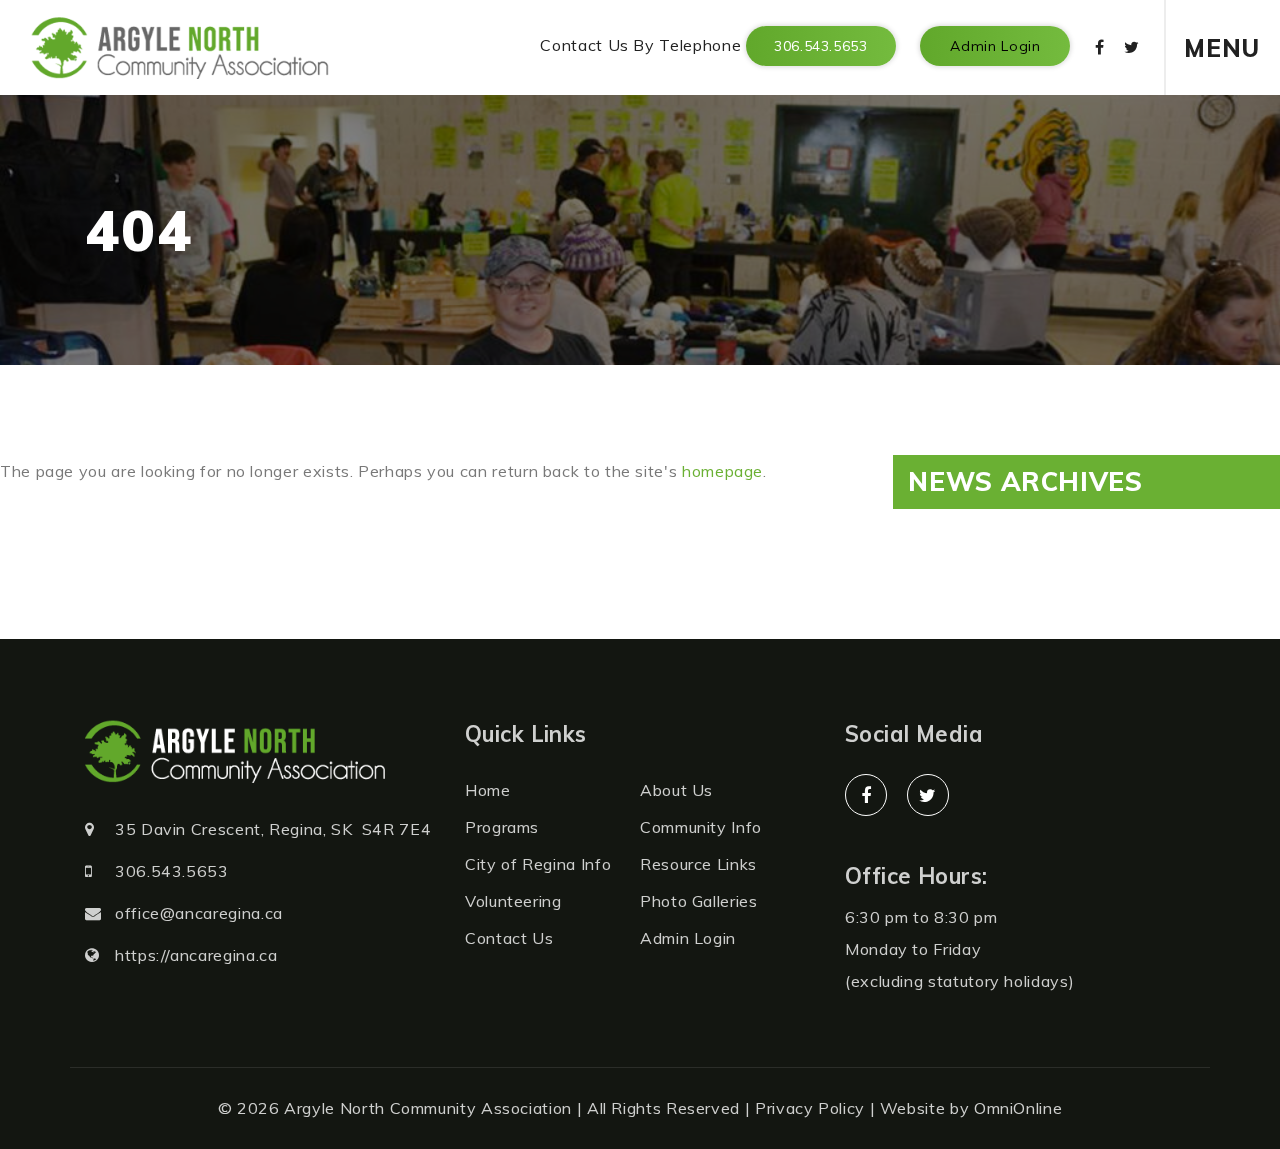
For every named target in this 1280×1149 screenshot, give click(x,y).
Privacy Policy (810, 1108)
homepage (722, 471)
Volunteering (513, 901)
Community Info (701, 827)
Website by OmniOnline (971, 1108)
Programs (502, 827)
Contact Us (509, 938)
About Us (676, 790)
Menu (1222, 48)
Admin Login (995, 46)
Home (488, 790)
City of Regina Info (538, 864)
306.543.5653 (821, 46)
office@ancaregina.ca (199, 913)
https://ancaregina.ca (196, 955)
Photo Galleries (699, 901)
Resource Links (698, 864)
